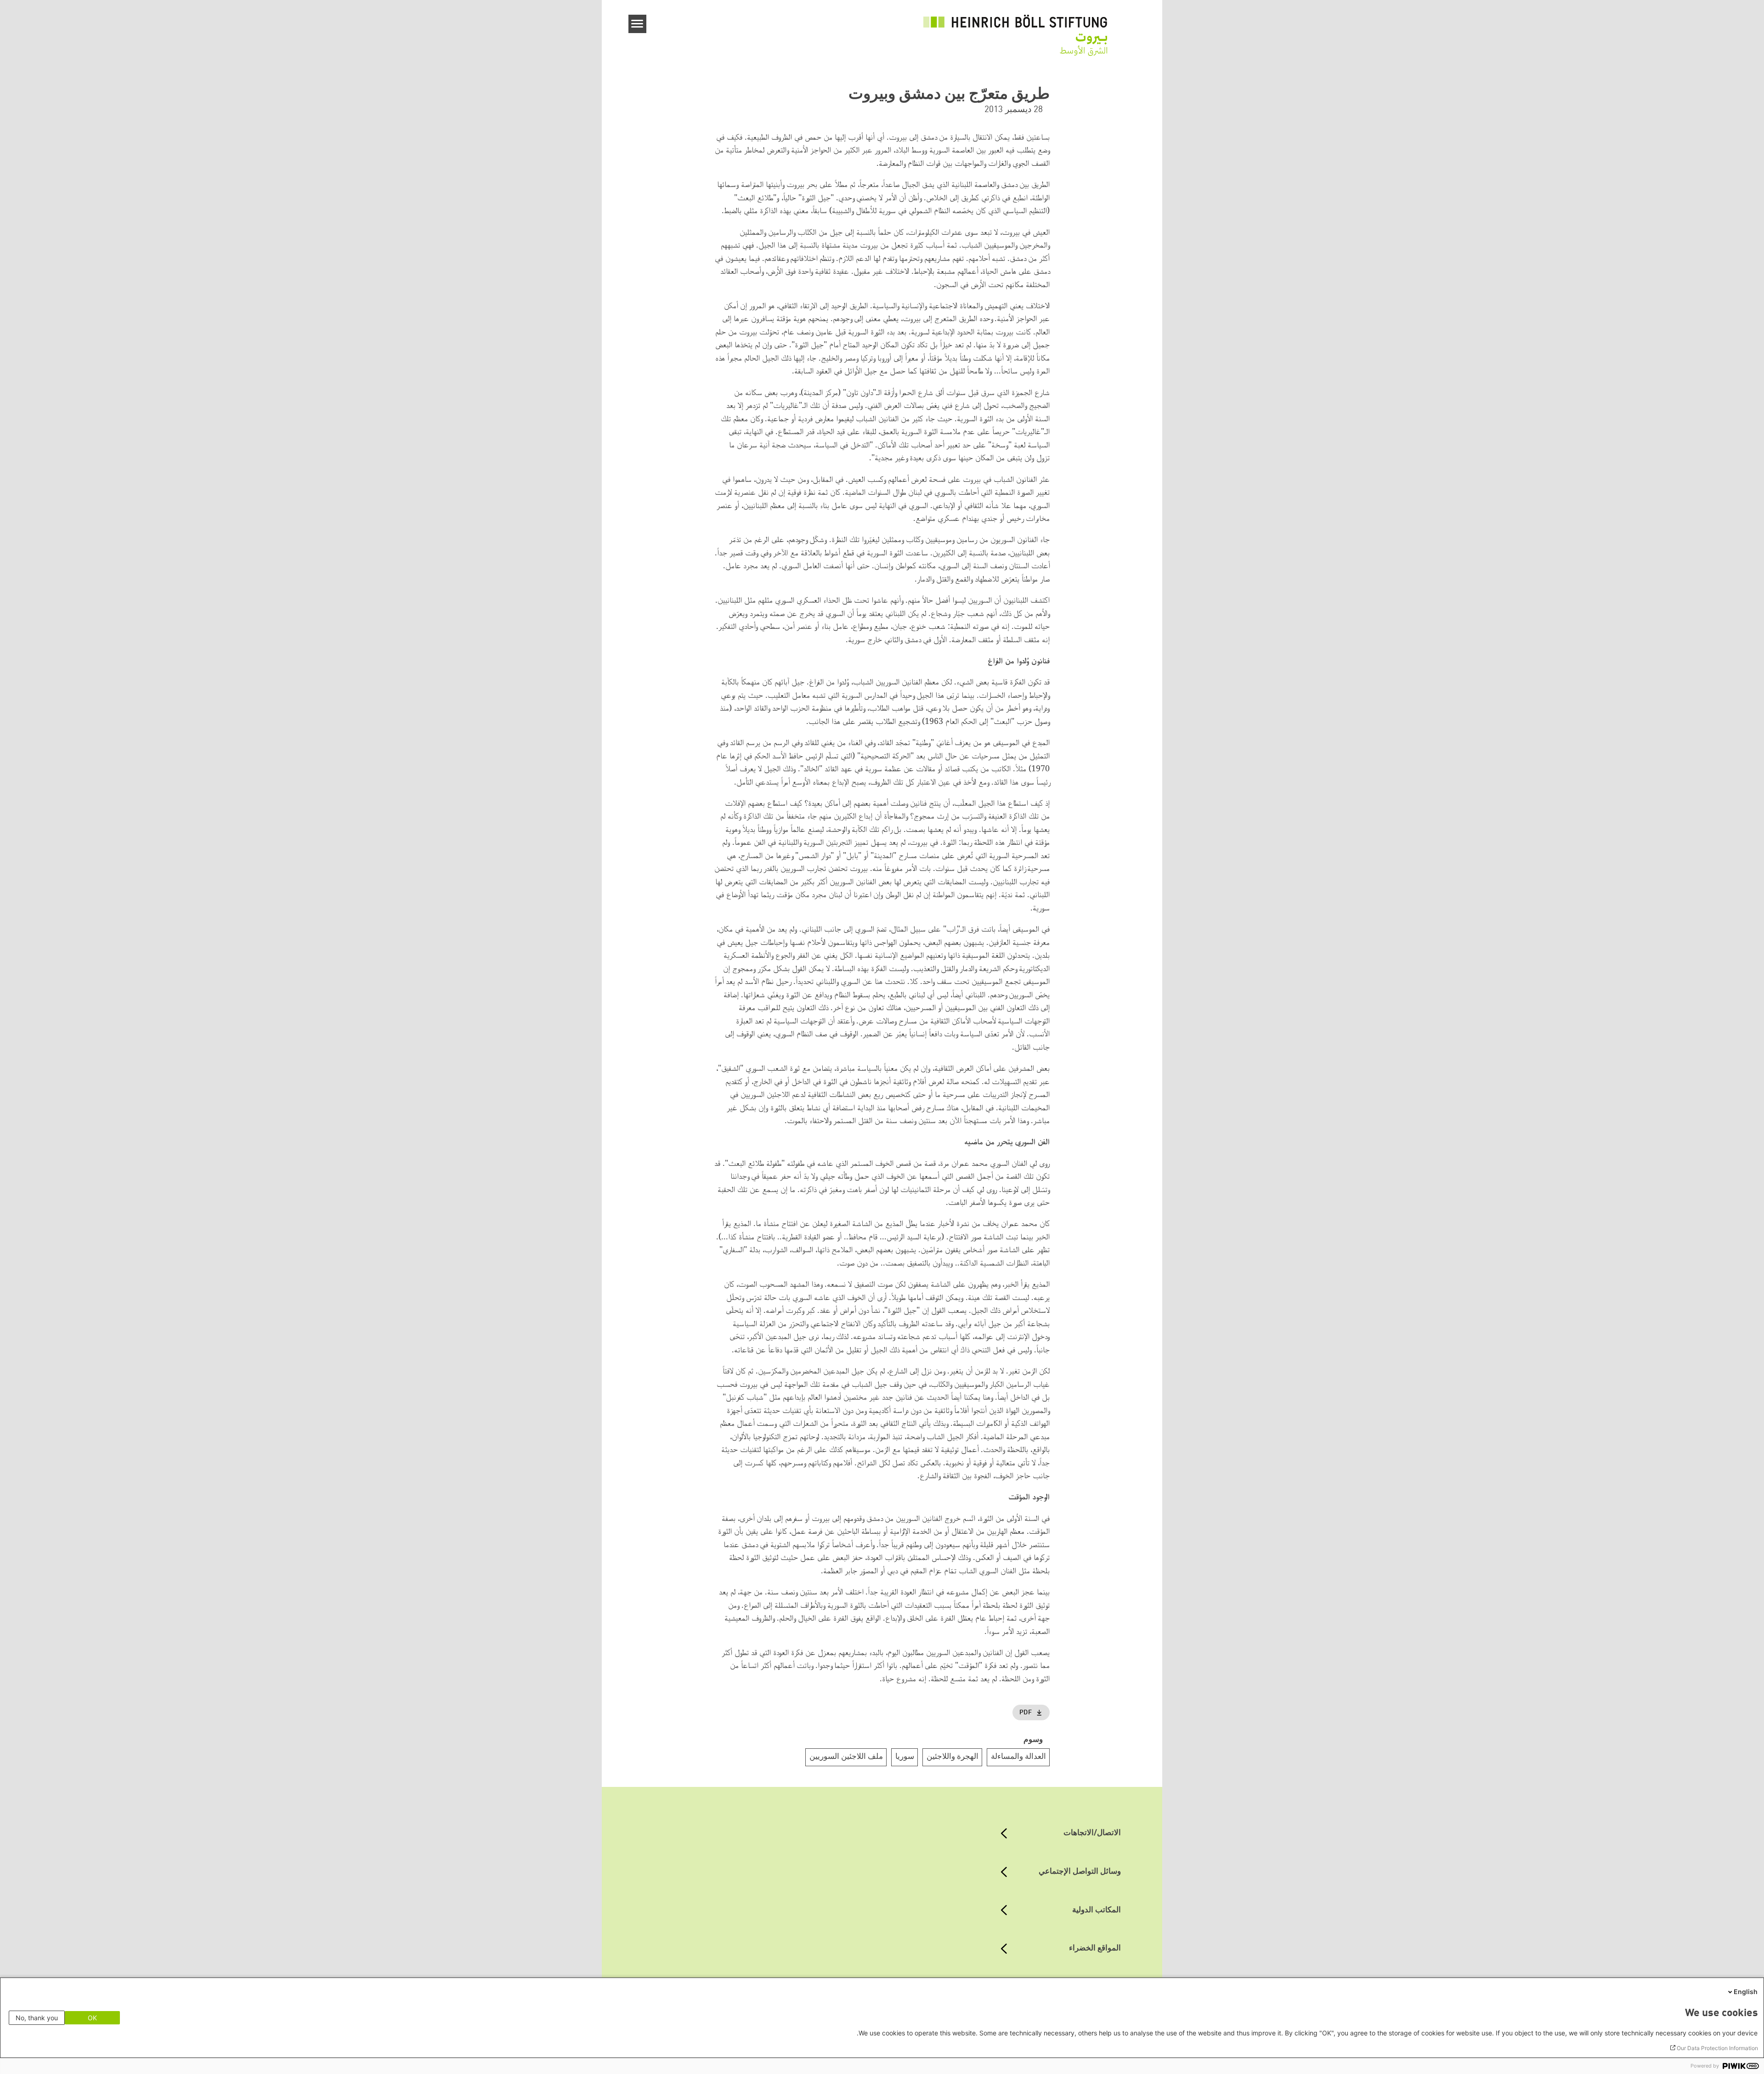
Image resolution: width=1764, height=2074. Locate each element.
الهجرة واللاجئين (953, 1757)
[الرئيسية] (1015, 30)
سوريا (905, 1757)
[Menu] (637, 24)
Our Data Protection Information (1717, 2048)
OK (92, 2018)
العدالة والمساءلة (1018, 1757)
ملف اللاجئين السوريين (846, 1757)
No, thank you (37, 2018)
